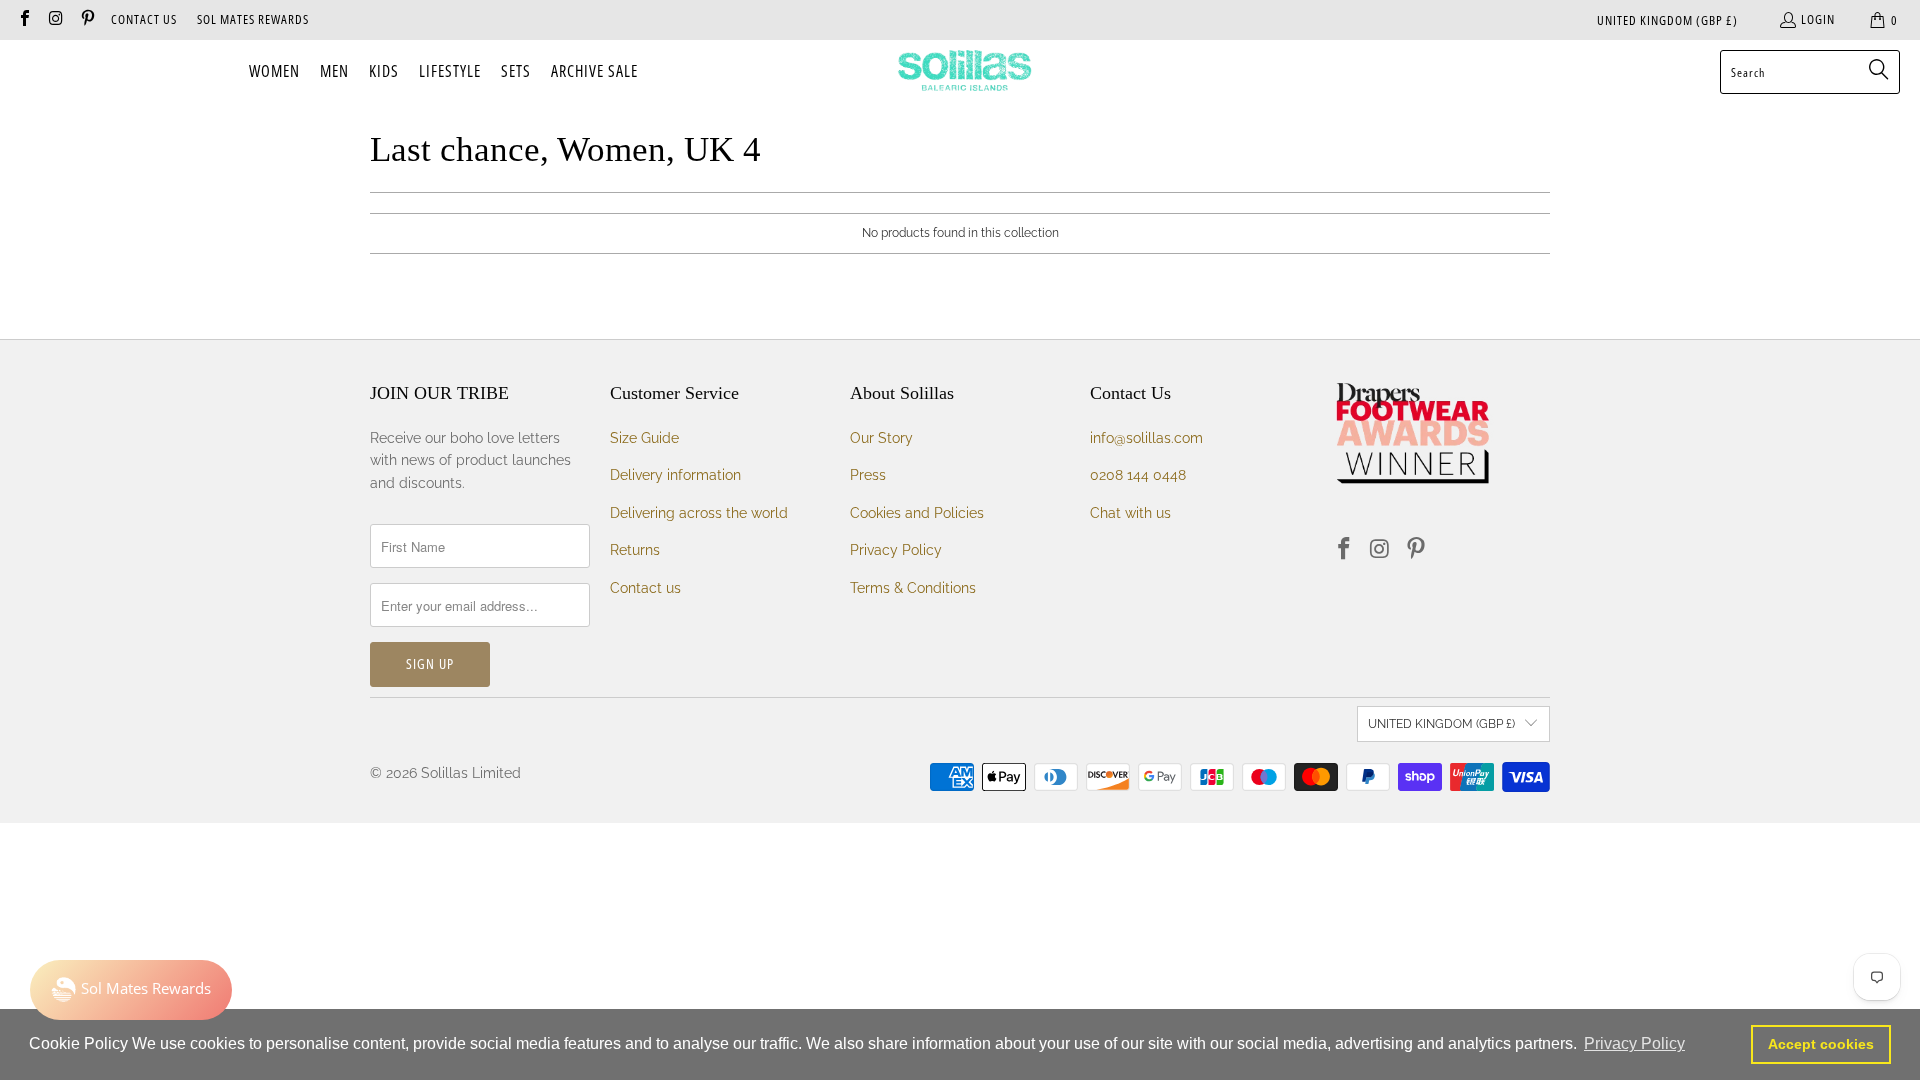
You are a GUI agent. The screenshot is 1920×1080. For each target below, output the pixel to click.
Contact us (645, 588)
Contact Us (144, 19)
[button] (274, 72)
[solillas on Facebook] (24, 20)
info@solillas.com (1146, 438)
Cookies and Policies (917, 513)
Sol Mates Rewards (253, 19)
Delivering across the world (699, 513)
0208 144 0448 (1138, 475)
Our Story (881, 438)
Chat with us (1130, 513)
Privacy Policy (896, 550)
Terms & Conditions (913, 588)
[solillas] (964, 72)
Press (868, 475)
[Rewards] (131, 990)
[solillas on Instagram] (55, 20)
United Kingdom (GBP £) (1667, 20)
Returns (635, 550)
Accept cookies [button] (1821, 1044)
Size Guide (644, 438)
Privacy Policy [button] (1634, 1043)
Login (1818, 19)
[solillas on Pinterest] (87, 20)
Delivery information (675, 475)
